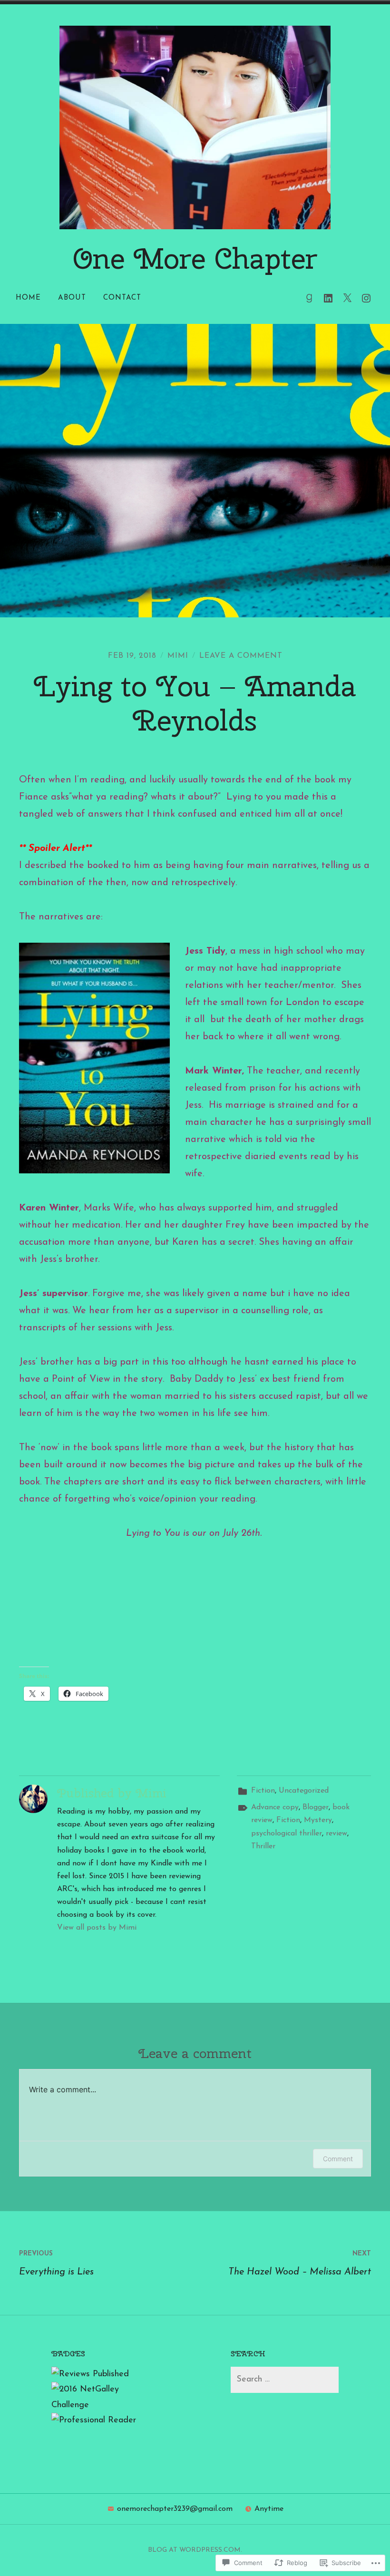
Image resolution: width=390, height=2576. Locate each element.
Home (28, 298)
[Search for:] (284, 2380)
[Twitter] (347, 298)
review (336, 1834)
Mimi (178, 656)
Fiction (263, 1791)
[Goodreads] (309, 298)
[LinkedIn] (328, 298)
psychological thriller (287, 1834)
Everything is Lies (56, 2264)
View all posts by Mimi (97, 1928)
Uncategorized (304, 1791)
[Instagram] (366, 298)
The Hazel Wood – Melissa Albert (300, 2264)
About (72, 298)
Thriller (263, 1846)
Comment (338, 2159)
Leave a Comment (241, 656)
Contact (122, 298)
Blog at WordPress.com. (195, 2550)
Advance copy (275, 1807)
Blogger (316, 1807)
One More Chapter (195, 258)
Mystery (318, 1820)
